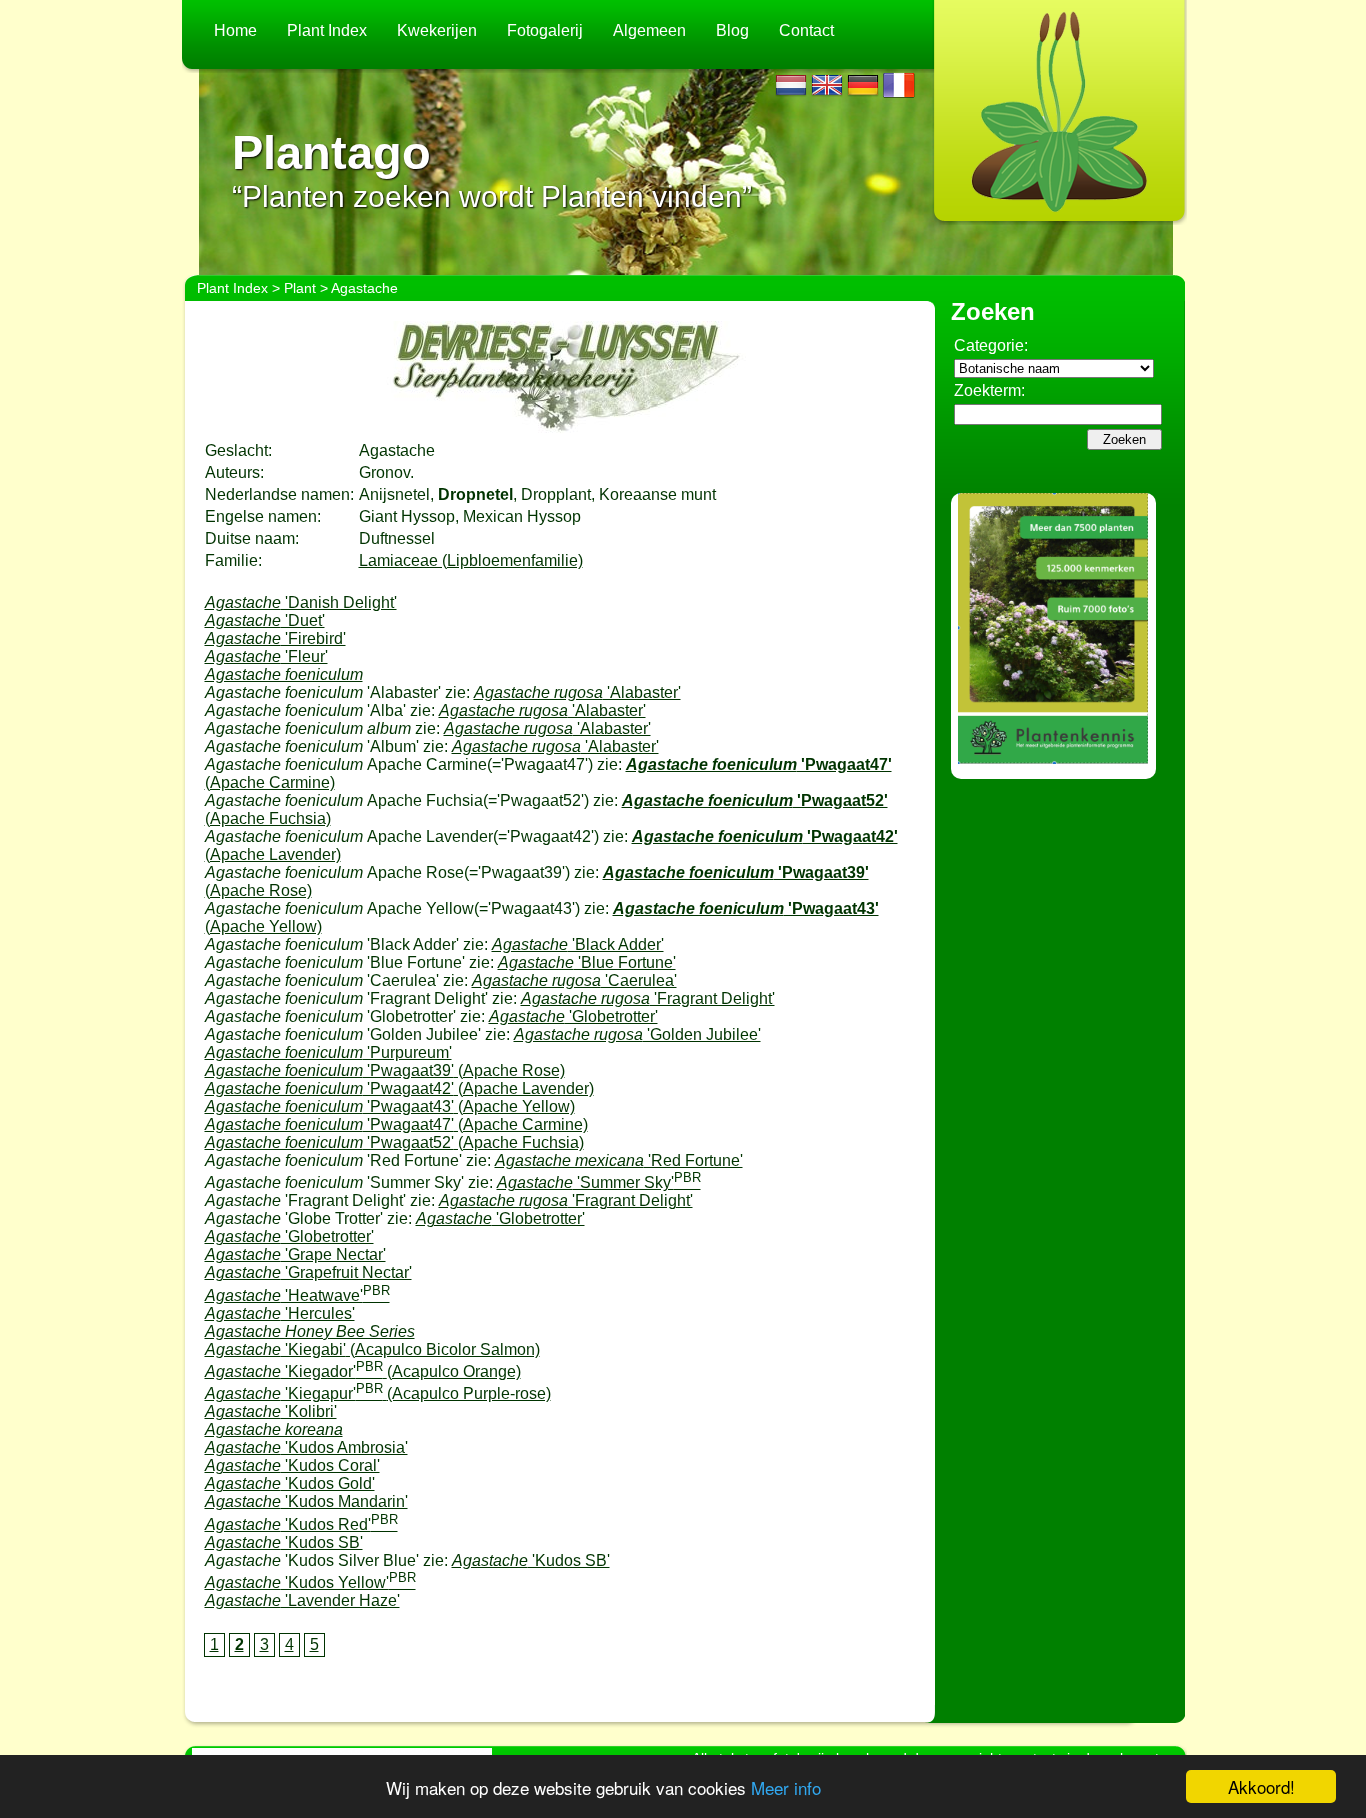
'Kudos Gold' (290, 1483)
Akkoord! (1261, 1786)
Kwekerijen (437, 30)
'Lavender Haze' (302, 1600)
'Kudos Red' (301, 1524)
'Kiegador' (363, 1371)
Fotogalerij (545, 30)
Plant (300, 288)
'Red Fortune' (619, 1160)
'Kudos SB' (284, 1542)
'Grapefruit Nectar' (308, 1272)
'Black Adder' (578, 944)
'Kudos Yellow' (310, 1582)
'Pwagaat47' (396, 1124)
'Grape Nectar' (295, 1254)
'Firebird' (275, 638)
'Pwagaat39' (385, 1070)
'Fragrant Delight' (648, 998)
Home (235, 30)
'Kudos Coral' (292, 1465)
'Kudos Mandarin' (306, 1501)
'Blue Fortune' (587, 962)
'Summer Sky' (599, 1182)
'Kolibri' (271, 1411)
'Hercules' (280, 1313)
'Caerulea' (574, 980)
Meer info (786, 1787)
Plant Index (327, 30)
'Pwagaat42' (399, 1088)
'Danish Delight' (301, 602)
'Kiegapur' (378, 1393)
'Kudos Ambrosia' (306, 1447)
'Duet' (265, 620)
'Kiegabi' (372, 1349)
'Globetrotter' (573, 1016)
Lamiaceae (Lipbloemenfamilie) (471, 560)
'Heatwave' (297, 1295)
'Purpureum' (328, 1052)
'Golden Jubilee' (637, 1034)
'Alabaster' (577, 692)
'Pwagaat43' (390, 1106)
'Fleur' (266, 656)
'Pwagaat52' (394, 1142)
